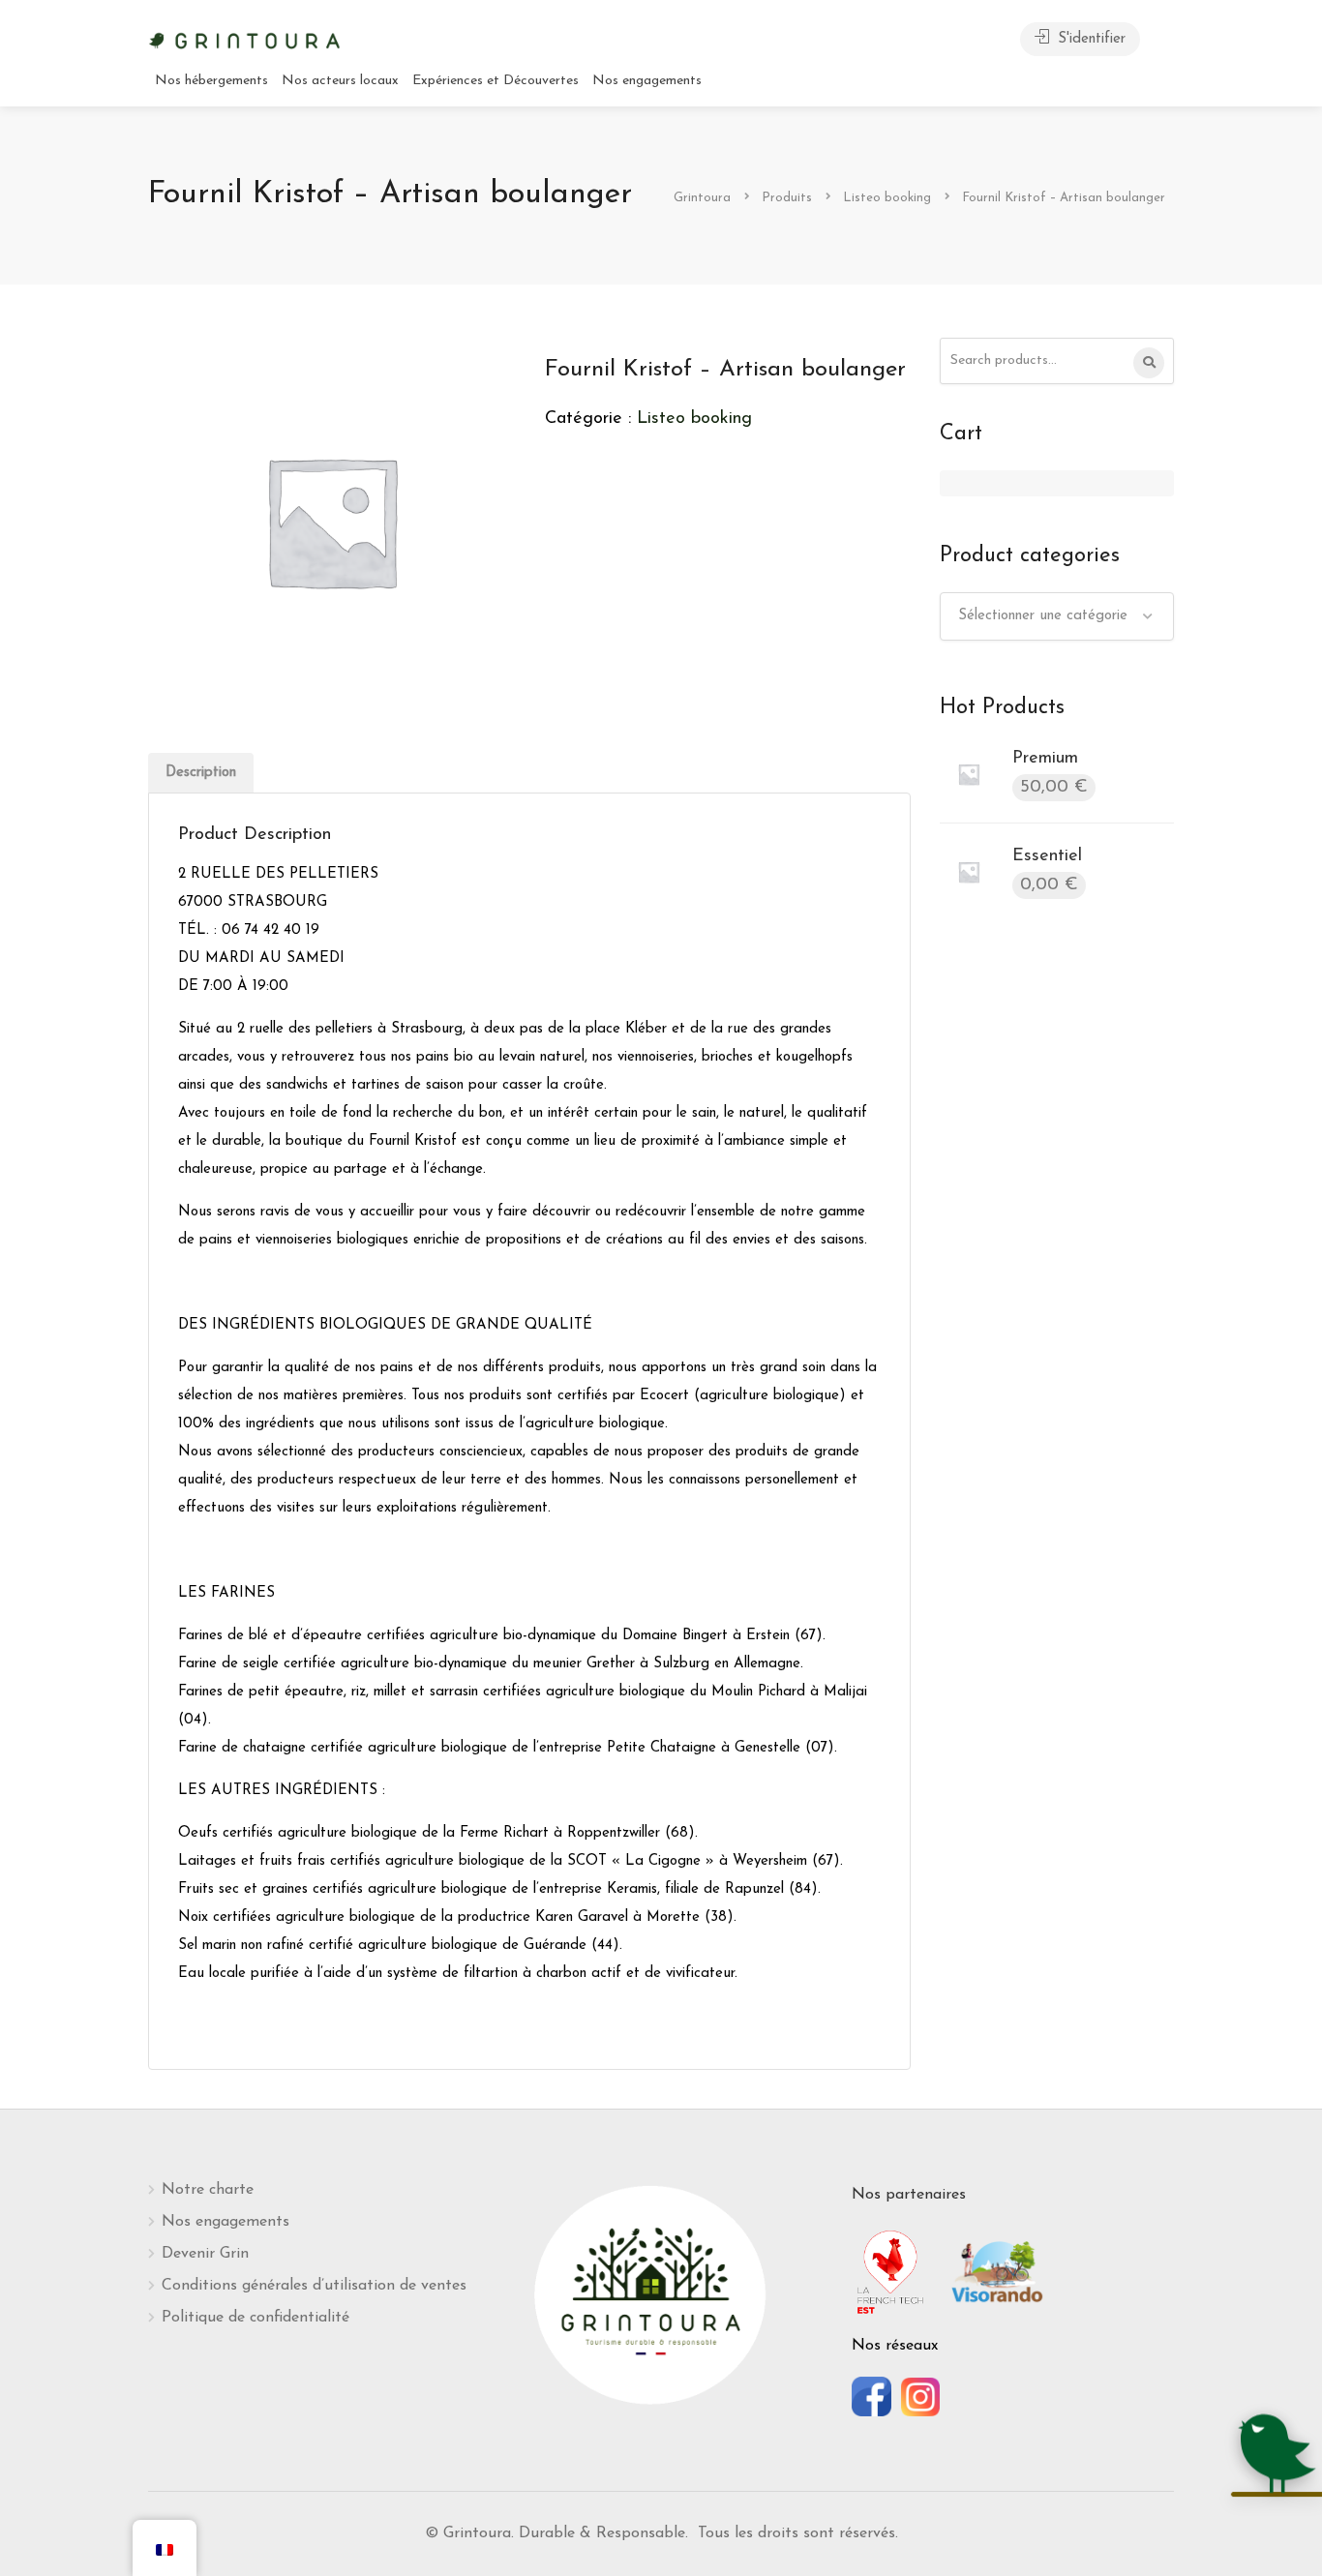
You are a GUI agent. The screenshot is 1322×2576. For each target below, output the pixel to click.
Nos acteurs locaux (340, 81)
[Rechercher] (1149, 363)
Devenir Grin (205, 2254)
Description (201, 773)
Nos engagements (647, 81)
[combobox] (1057, 616)
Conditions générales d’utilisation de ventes (314, 2286)
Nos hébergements (211, 81)
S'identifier (1089, 39)
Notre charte (208, 2190)
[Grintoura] (245, 39)
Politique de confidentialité (255, 2318)
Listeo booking (694, 419)
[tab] (201, 773)
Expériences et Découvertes (496, 81)
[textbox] (1057, 616)
